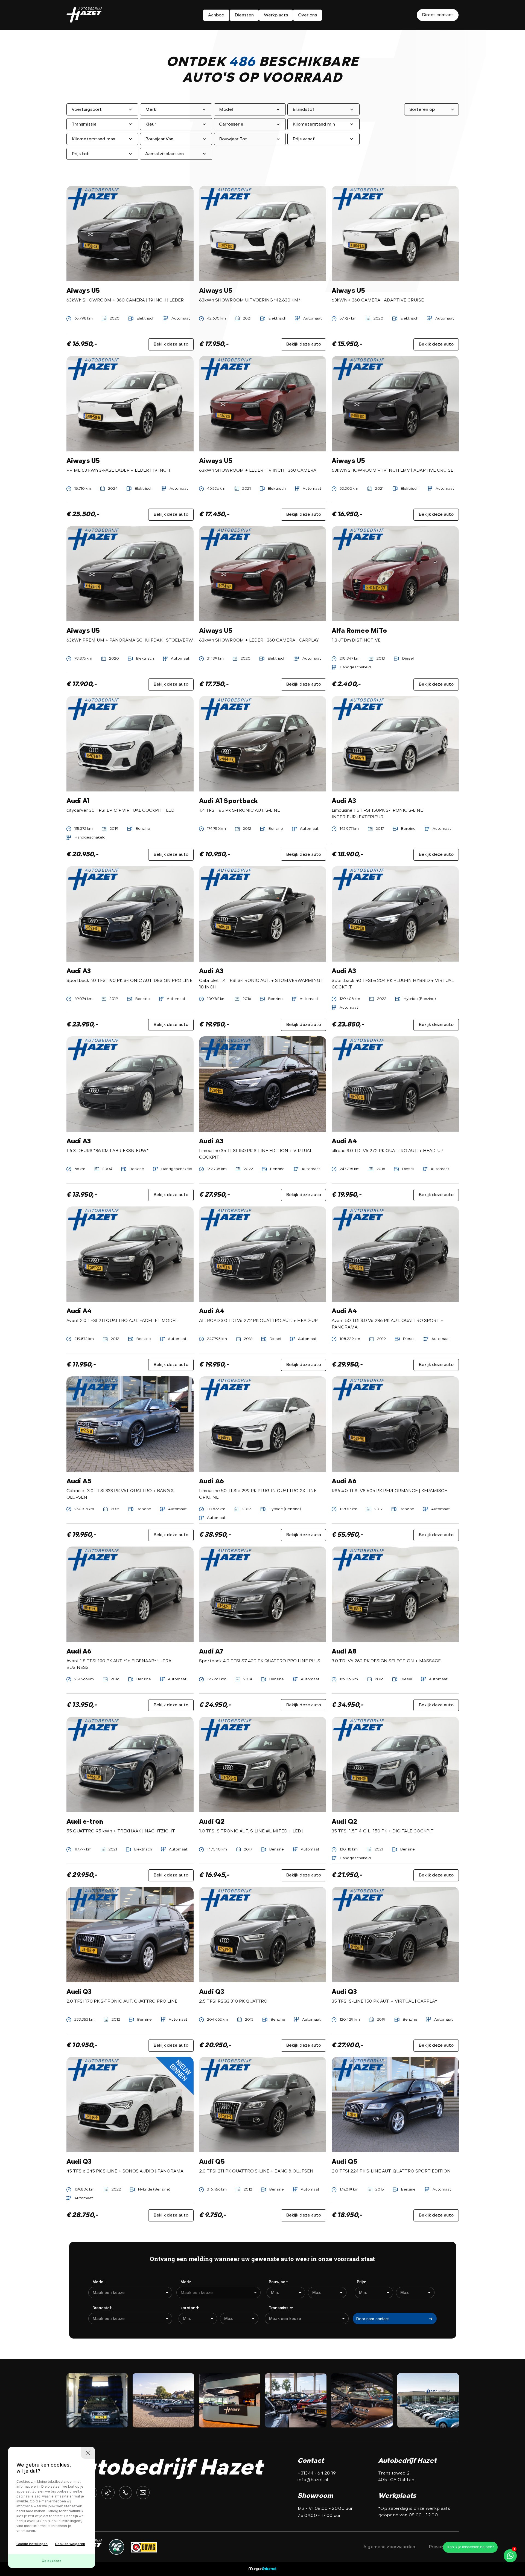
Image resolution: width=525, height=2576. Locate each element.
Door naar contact (373, 2319)
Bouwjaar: (278, 2282)
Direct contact (438, 15)
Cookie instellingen (32, 2544)
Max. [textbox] (317, 2292)
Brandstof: (102, 2308)
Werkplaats (276, 15)
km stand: (190, 2308)
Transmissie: (281, 2308)
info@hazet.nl (313, 2480)
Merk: (186, 2282)
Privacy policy (444, 2547)
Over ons (307, 15)
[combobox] (130, 2293)
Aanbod (216, 15)
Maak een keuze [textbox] (109, 2292)
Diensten (244, 15)
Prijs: (361, 2282)
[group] (97, 2400)
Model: (99, 2282)
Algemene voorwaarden (389, 2547)
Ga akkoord (52, 2561)
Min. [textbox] (275, 2292)
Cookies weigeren (70, 2544)
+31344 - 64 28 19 (317, 2473)
